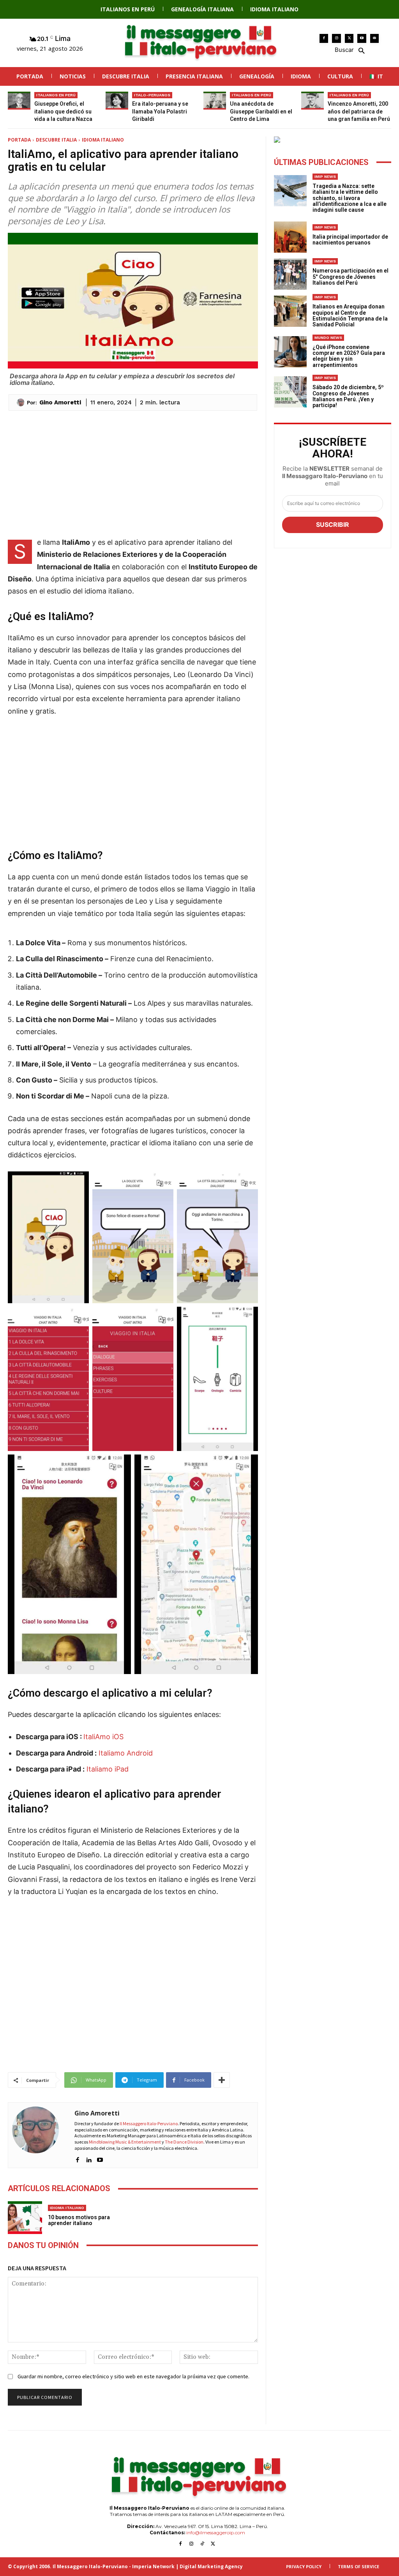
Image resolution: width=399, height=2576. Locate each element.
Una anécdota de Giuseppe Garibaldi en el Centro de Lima (261, 111)
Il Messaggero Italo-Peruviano (149, 2123)
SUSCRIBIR (333, 524)
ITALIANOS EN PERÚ (56, 95)
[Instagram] (336, 38)
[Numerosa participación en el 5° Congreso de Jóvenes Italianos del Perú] (290, 274)
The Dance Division (184, 2142)
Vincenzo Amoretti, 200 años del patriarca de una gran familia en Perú (359, 111)
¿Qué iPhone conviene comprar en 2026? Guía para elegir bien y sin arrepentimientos (349, 356)
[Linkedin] (89, 2158)
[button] (349, 50)
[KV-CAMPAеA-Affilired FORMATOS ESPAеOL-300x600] (333, 140)
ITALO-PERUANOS (152, 95)
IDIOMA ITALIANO (103, 140)
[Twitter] (349, 38)
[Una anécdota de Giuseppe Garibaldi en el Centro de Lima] (215, 101)
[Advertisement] (133, 473)
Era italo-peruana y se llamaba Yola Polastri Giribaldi (160, 111)
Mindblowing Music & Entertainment (125, 2142)
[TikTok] (202, 2544)
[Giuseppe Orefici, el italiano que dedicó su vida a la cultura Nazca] (19, 101)
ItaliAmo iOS (103, 1737)
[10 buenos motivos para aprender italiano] (25, 2217)
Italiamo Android (126, 1753)
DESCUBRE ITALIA (56, 140)
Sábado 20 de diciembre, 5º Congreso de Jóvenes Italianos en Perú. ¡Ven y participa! (348, 396)
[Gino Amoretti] (22, 402)
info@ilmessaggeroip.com (216, 2533)
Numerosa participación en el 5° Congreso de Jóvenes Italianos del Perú (350, 277)
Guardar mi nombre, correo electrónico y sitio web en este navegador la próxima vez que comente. (133, 2376)
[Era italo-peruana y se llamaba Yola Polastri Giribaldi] (117, 101)
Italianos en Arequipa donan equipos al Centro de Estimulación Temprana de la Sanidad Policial (350, 315)
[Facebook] (324, 38)
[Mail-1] (375, 38)
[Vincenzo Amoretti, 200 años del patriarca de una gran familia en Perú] (312, 101)
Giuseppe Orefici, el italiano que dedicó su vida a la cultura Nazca (63, 111)
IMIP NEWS (325, 176)
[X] (213, 2544)
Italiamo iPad (108, 1769)
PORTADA (19, 140)
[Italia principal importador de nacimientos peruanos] (290, 237)
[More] (222, 2080)
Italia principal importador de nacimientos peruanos (350, 240)
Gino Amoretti (60, 402)
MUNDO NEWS (328, 338)
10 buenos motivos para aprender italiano (79, 2220)
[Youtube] (362, 38)
